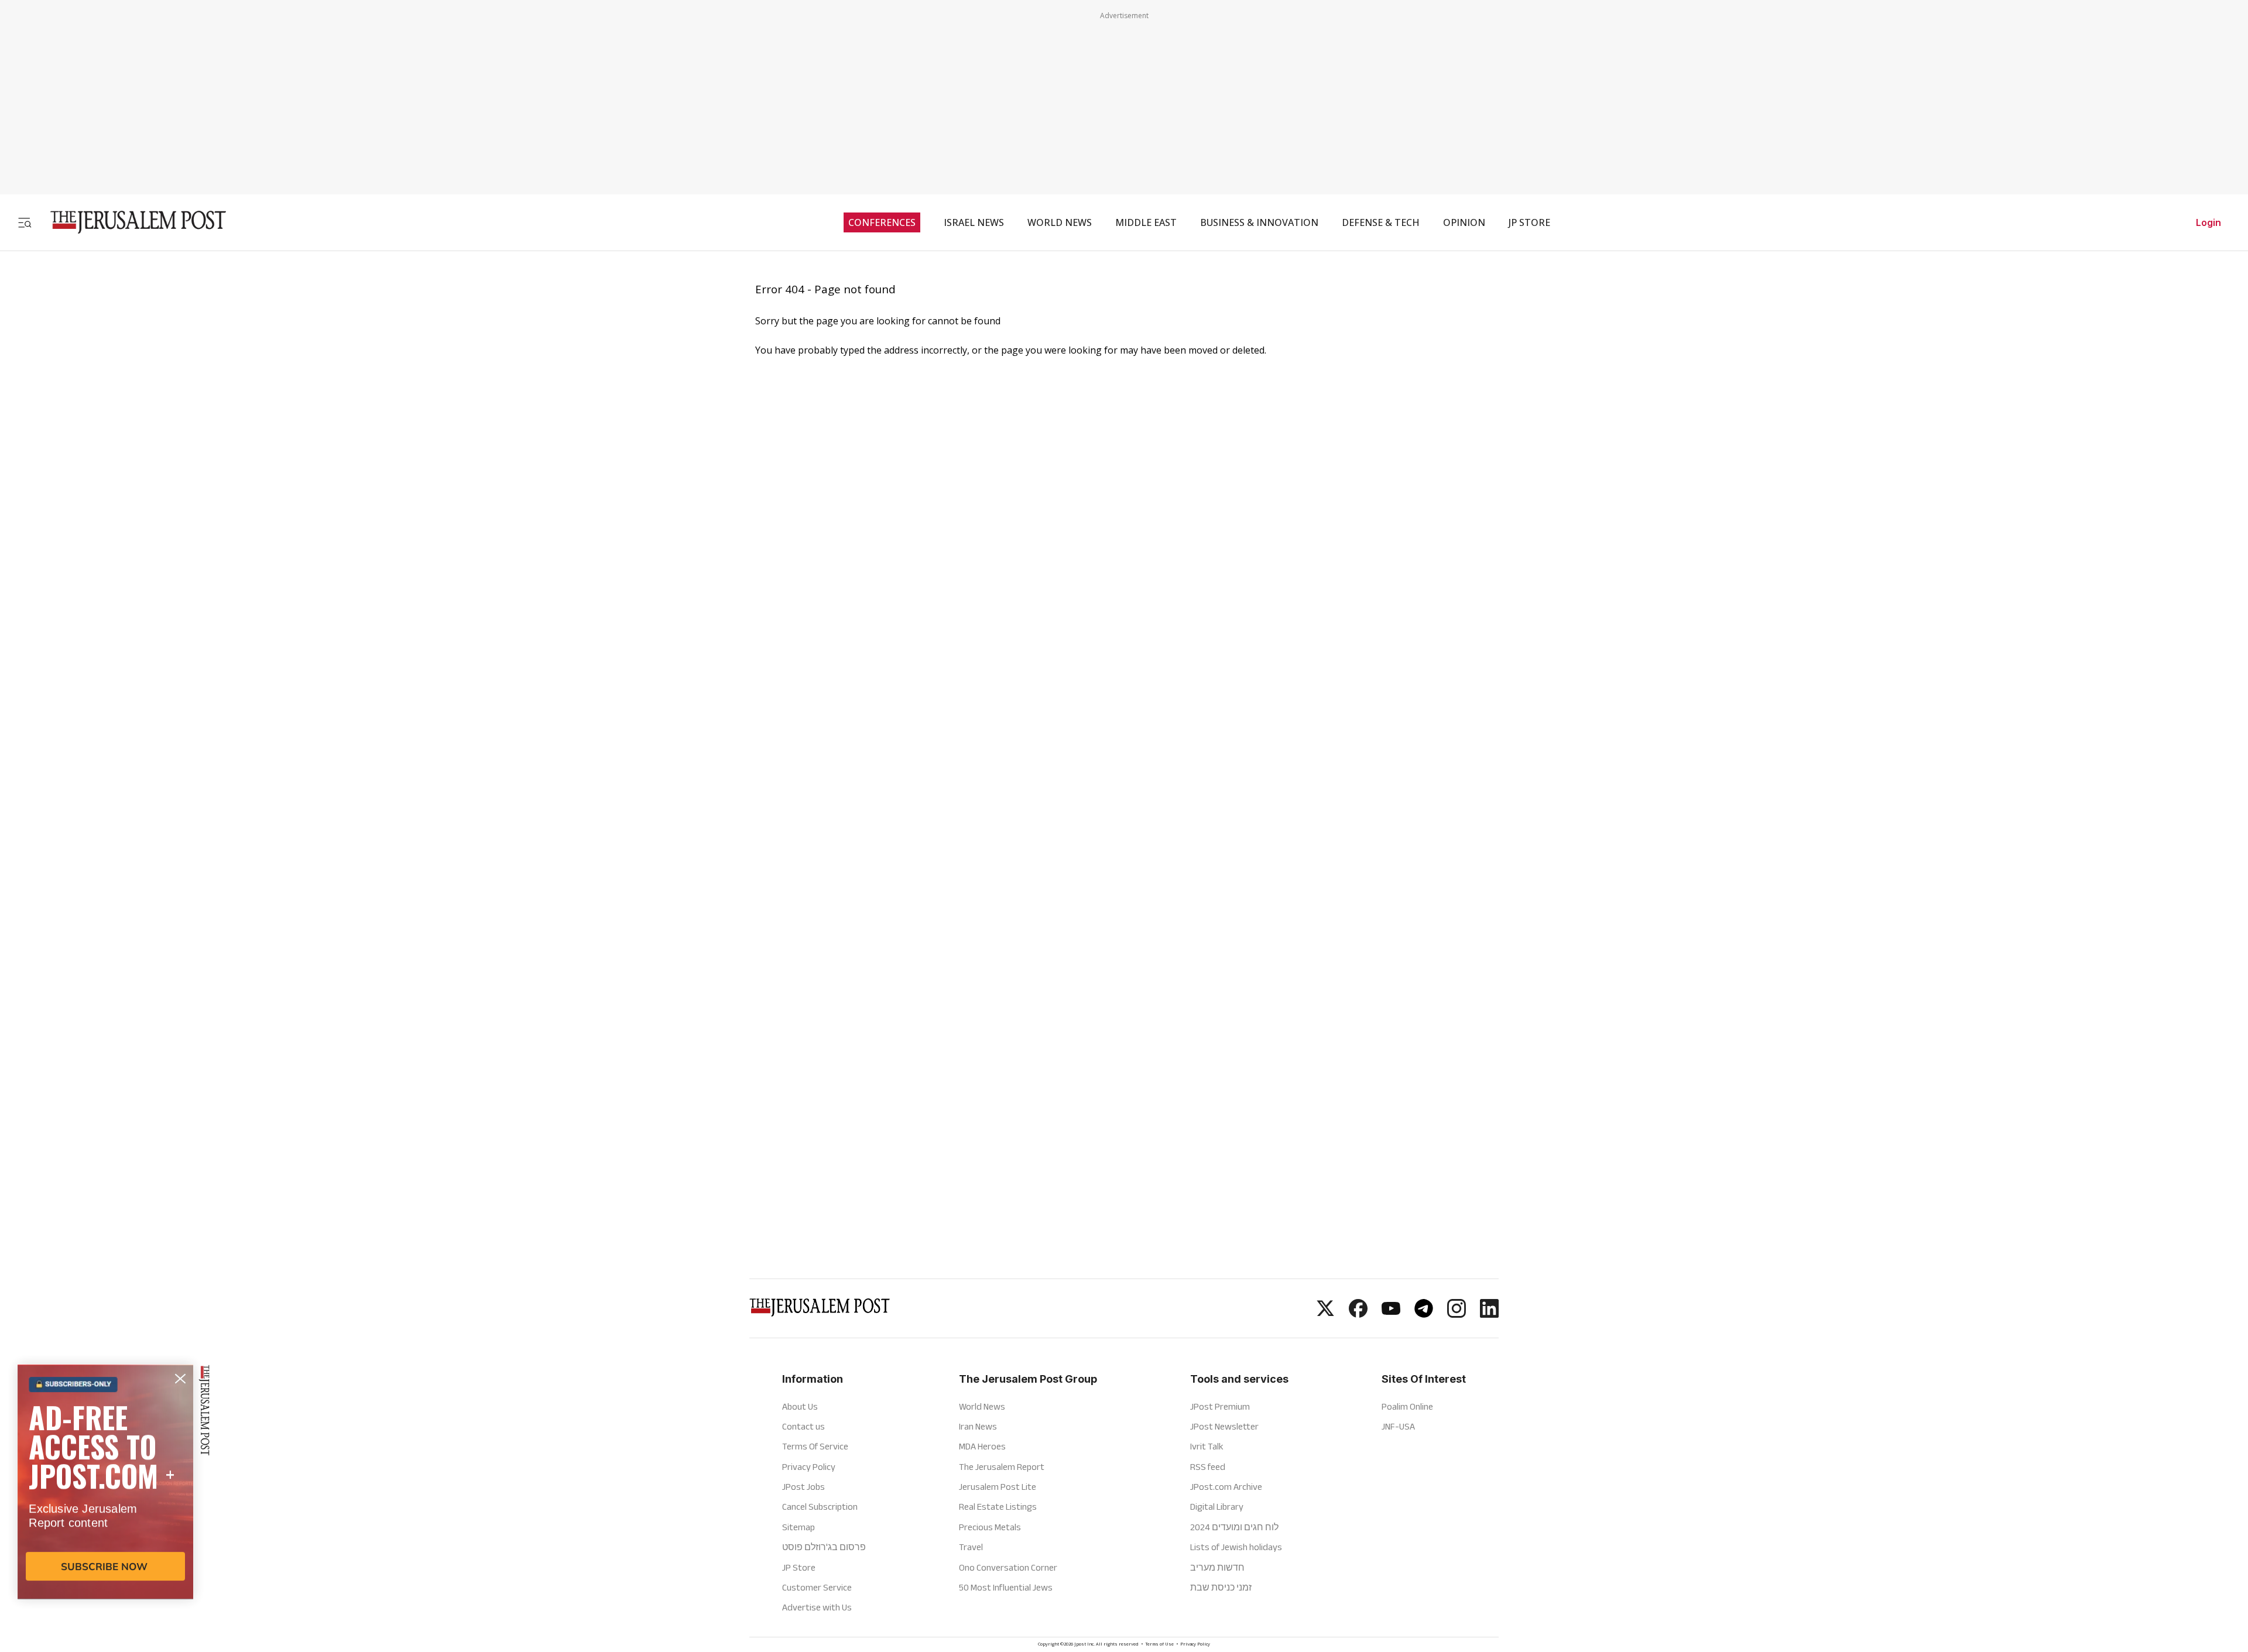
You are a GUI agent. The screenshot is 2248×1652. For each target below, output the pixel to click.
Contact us (803, 1426)
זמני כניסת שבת (1221, 1587)
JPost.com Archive (1226, 1487)
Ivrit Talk (1207, 1446)
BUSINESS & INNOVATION (1259, 222)
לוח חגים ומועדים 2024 (1234, 1527)
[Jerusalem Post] (131, 222)
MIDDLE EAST (1146, 222)
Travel (971, 1547)
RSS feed (1208, 1467)
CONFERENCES (882, 222)
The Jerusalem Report (1002, 1467)
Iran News (978, 1426)
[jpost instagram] (1457, 1314)
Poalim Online (1407, 1406)
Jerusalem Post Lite (998, 1487)
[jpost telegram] (1424, 1314)
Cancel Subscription (820, 1507)
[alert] (105, 1517)
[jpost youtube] (1391, 1314)
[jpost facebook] (1358, 1314)
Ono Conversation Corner (1008, 1567)
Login (2208, 222)
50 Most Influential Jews (1006, 1587)
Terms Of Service (815, 1446)
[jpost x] (1325, 1314)
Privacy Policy (809, 1467)
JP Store (799, 1567)
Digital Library (1217, 1507)
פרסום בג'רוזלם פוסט (824, 1547)
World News (982, 1406)
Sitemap (799, 1527)
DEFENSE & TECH (1381, 222)
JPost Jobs (803, 1487)
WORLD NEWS (1060, 222)
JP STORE (1529, 222)
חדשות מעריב (1217, 1567)
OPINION (1464, 222)
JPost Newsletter (1224, 1426)
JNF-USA (1398, 1426)
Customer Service (817, 1587)
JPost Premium (1220, 1406)
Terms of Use (1159, 1645)
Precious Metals (990, 1527)
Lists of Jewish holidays (1236, 1547)
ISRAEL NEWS (974, 222)
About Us (800, 1406)
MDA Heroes (982, 1446)
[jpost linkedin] (1489, 1314)
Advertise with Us (817, 1607)
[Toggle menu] (25, 222)
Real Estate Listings (998, 1507)
